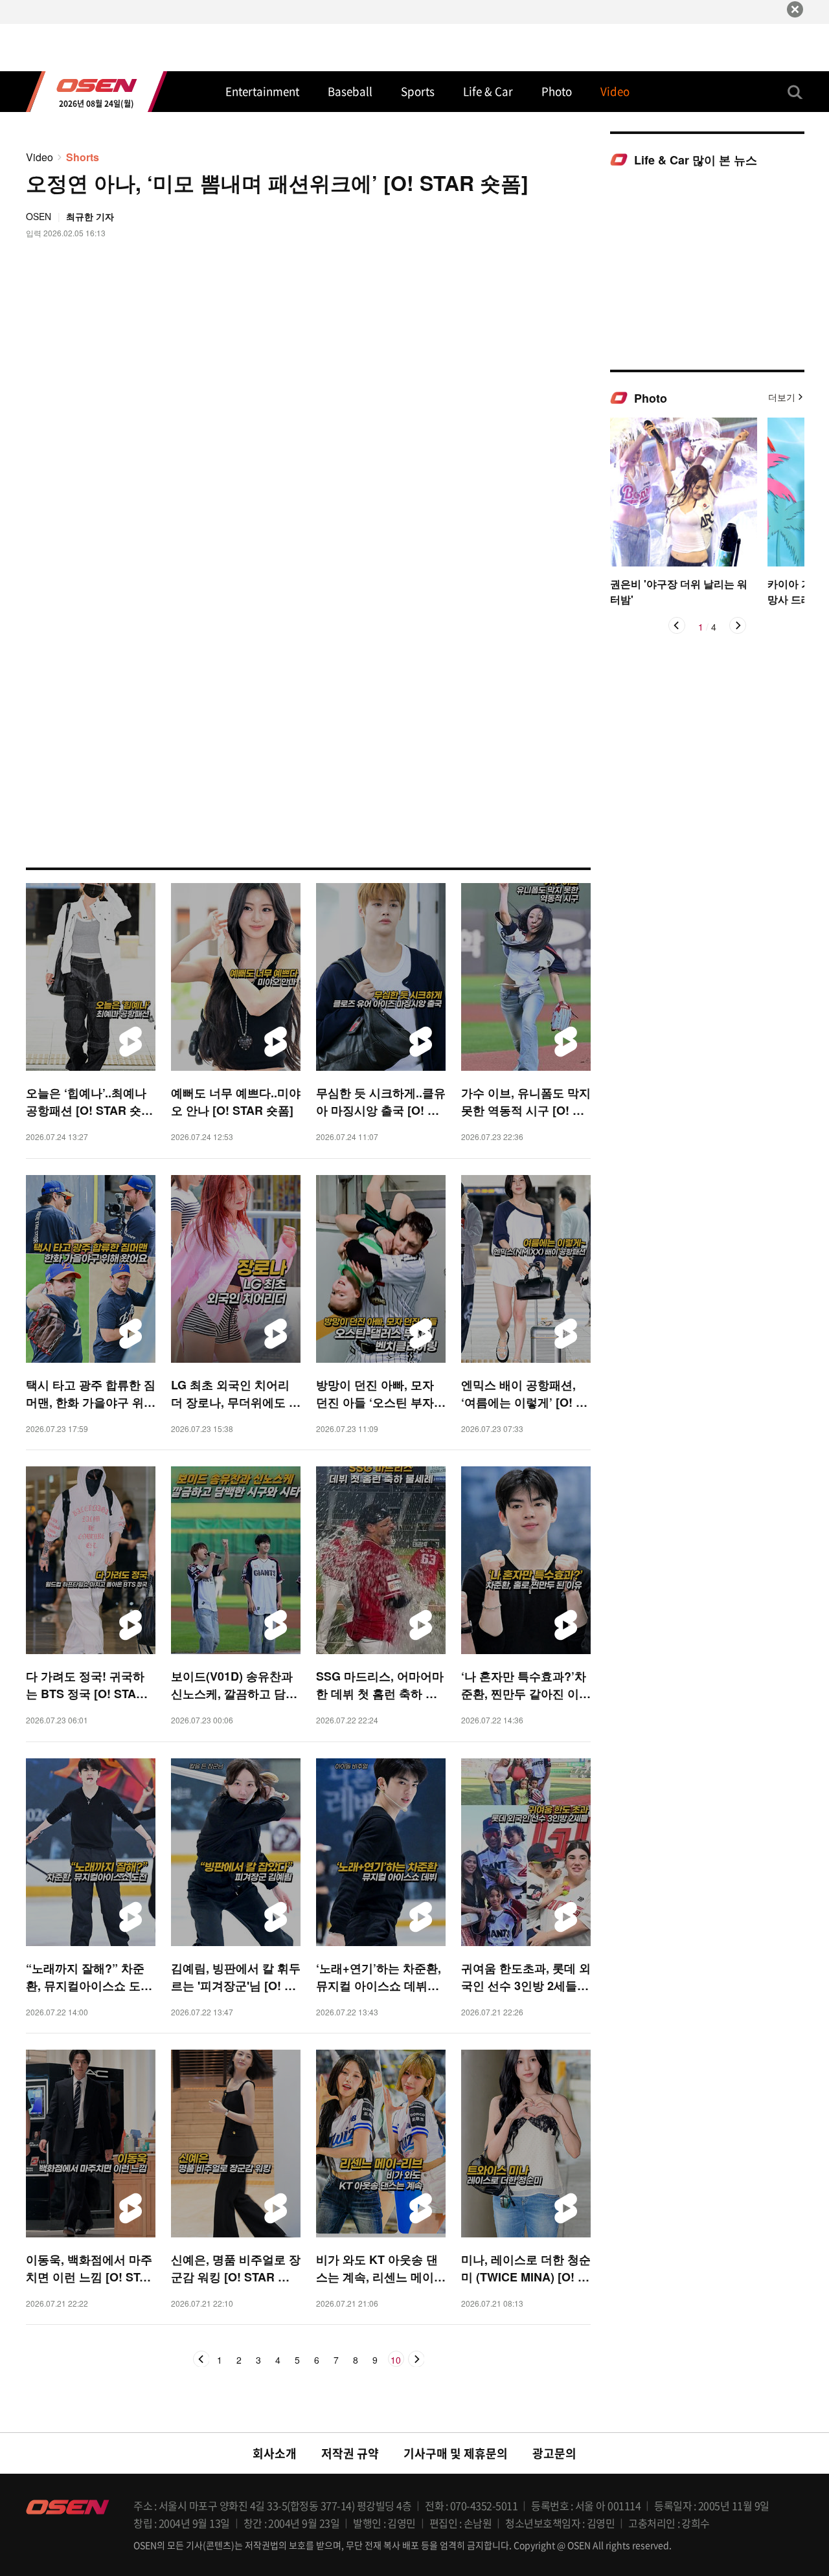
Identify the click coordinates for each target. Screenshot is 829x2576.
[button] (677, 625)
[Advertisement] (707, 268)
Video (40, 157)
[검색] (795, 92)
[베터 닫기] (795, 9)
